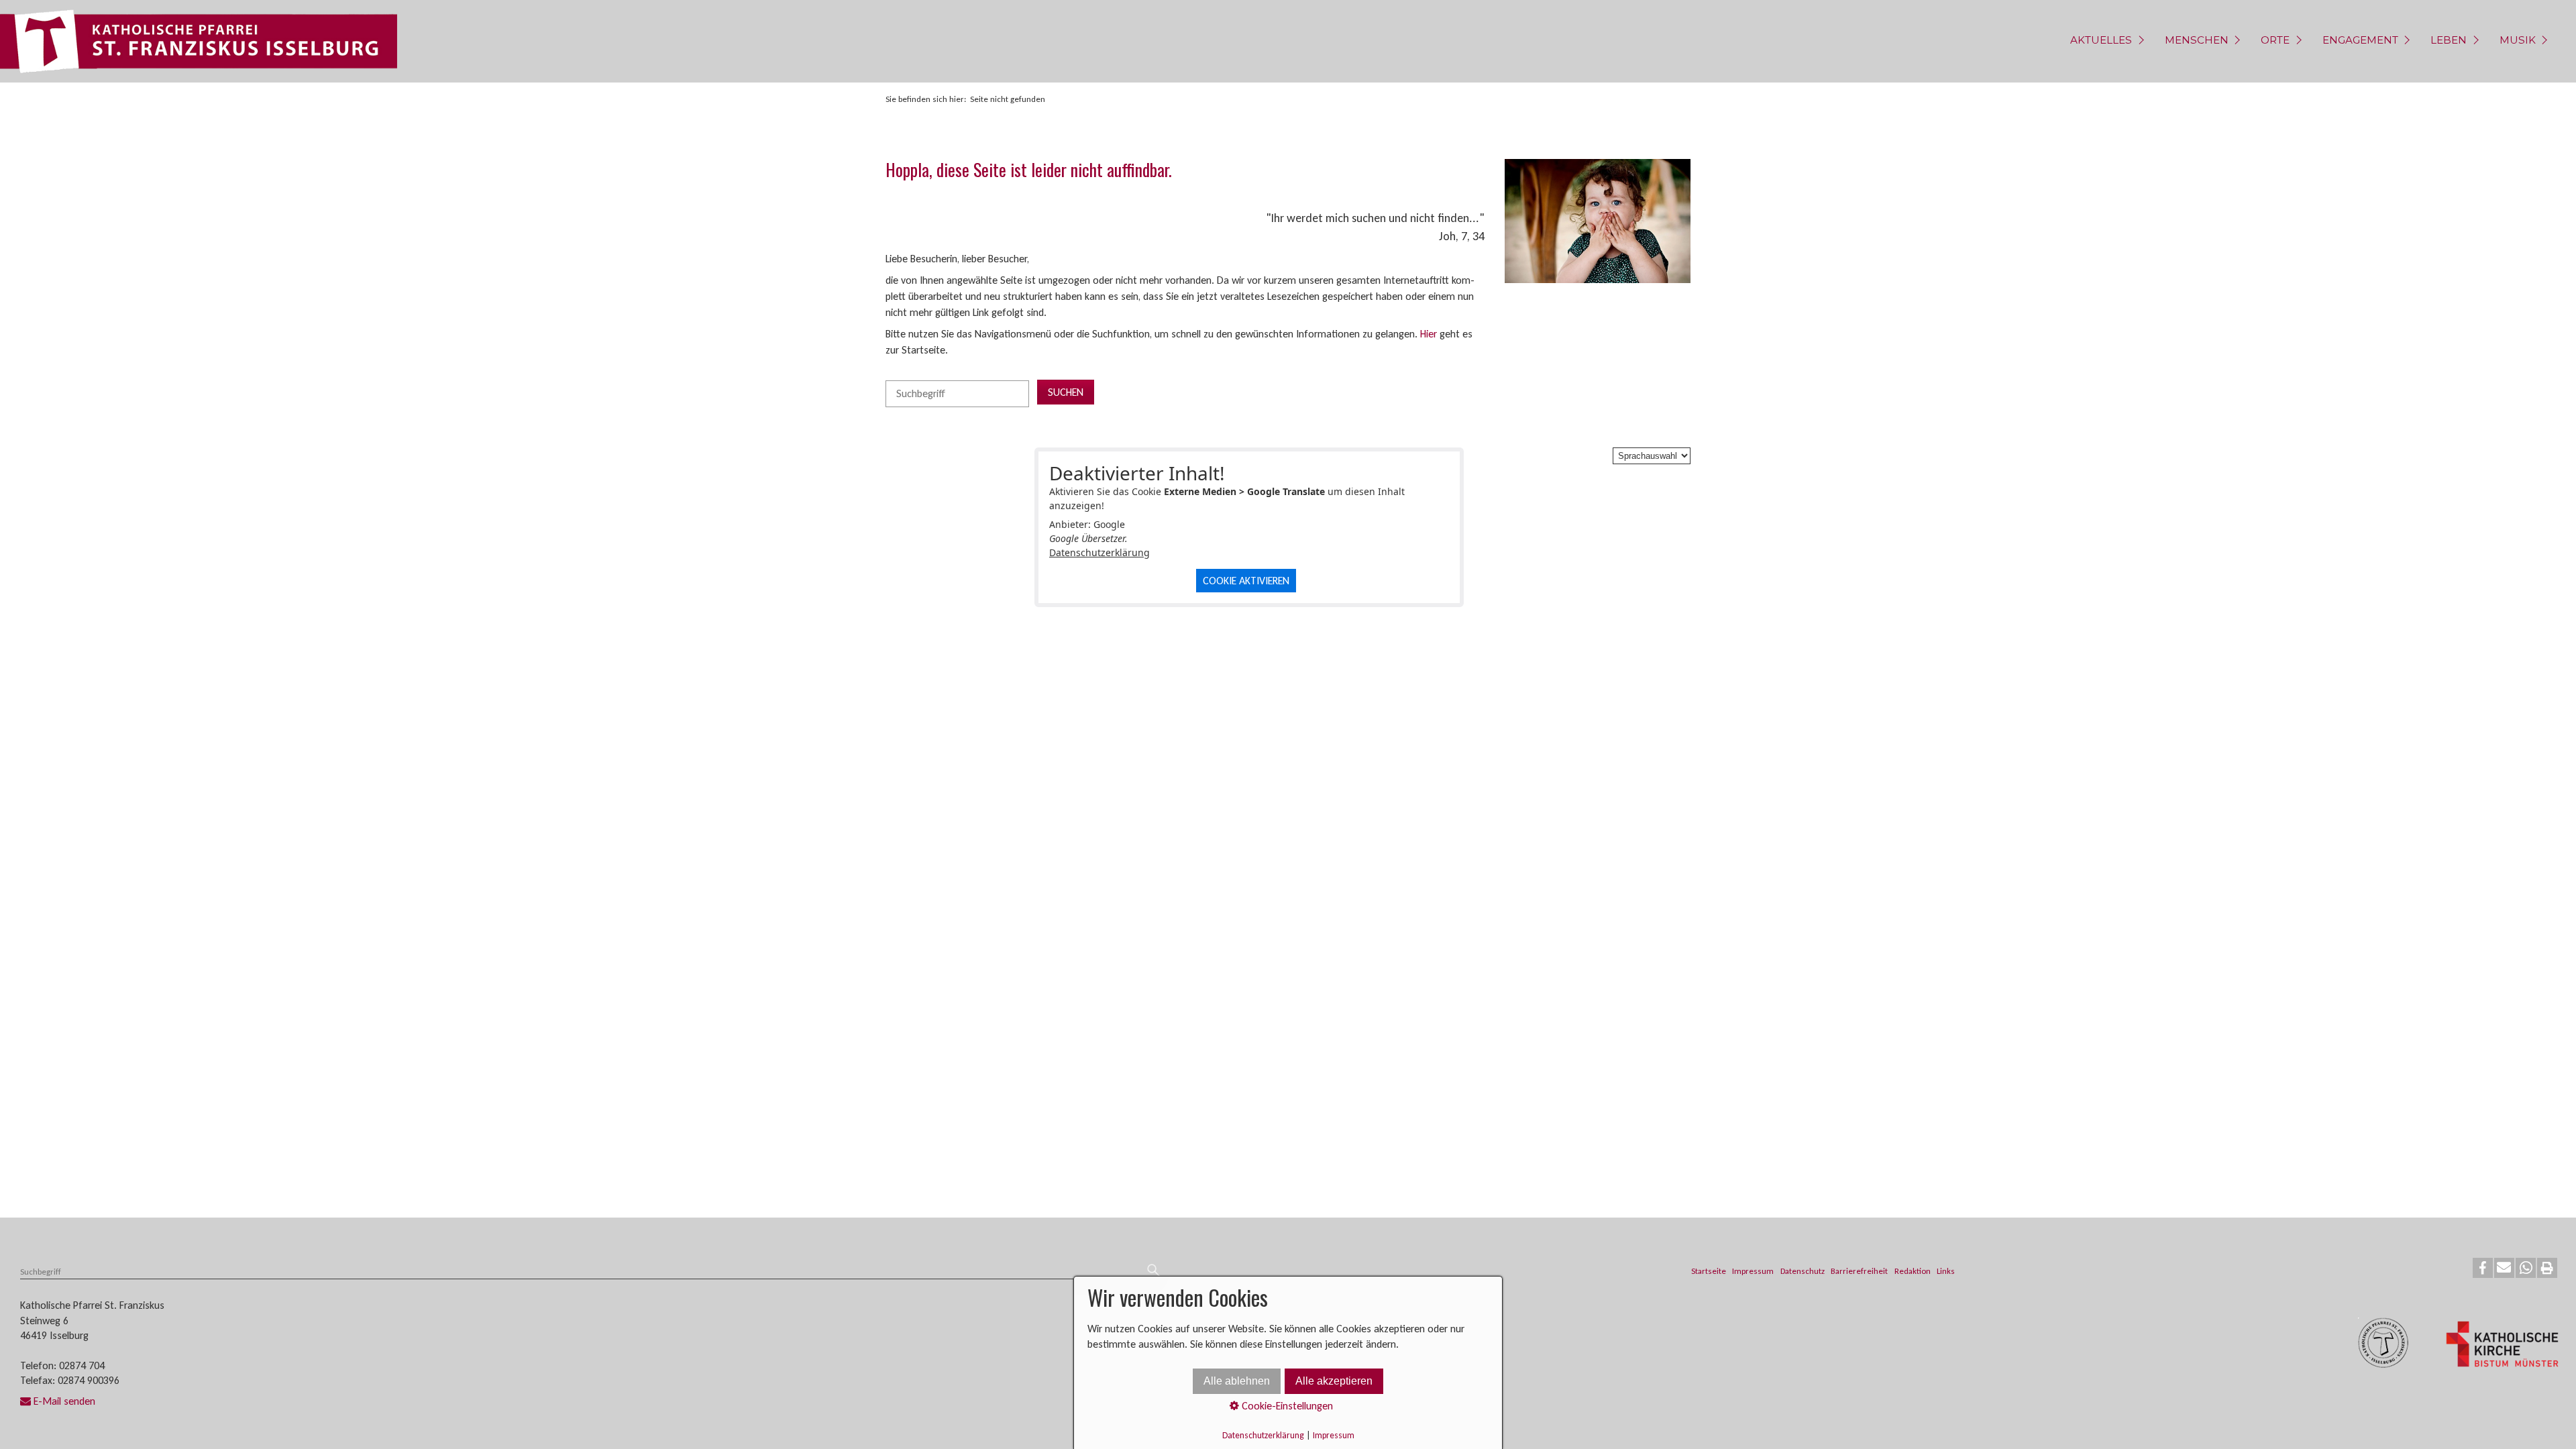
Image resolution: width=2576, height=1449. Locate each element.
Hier (1429, 334)
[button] (2483, 1268)
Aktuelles (2101, 40)
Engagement (2360, 40)
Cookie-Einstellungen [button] (1286, 1406)
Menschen (2197, 40)
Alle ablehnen (1237, 1381)
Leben (2449, 40)
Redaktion (1913, 1271)
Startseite (1709, 1271)
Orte (2275, 40)
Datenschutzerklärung (1099, 552)
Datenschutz (1803, 1271)
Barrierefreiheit (1859, 1271)
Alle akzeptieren (1334, 1381)
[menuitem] (2105, 41)
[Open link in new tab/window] (2502, 1346)
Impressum (1753, 1271)
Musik (2518, 40)
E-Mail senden (64, 1401)
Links (1946, 1271)
